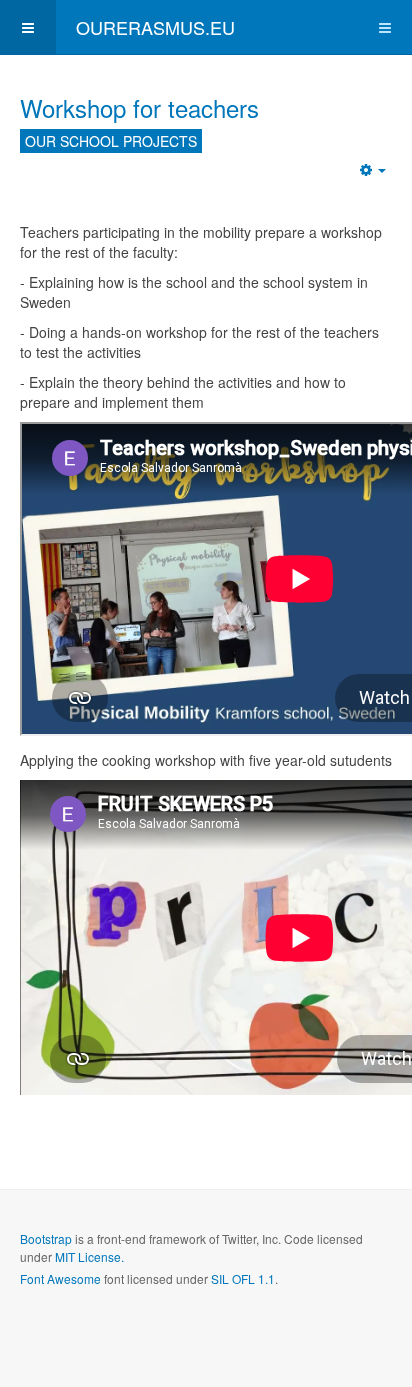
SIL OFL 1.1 (243, 1278)
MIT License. (89, 1256)
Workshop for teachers (139, 107)
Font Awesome (60, 1278)
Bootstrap (46, 1238)
